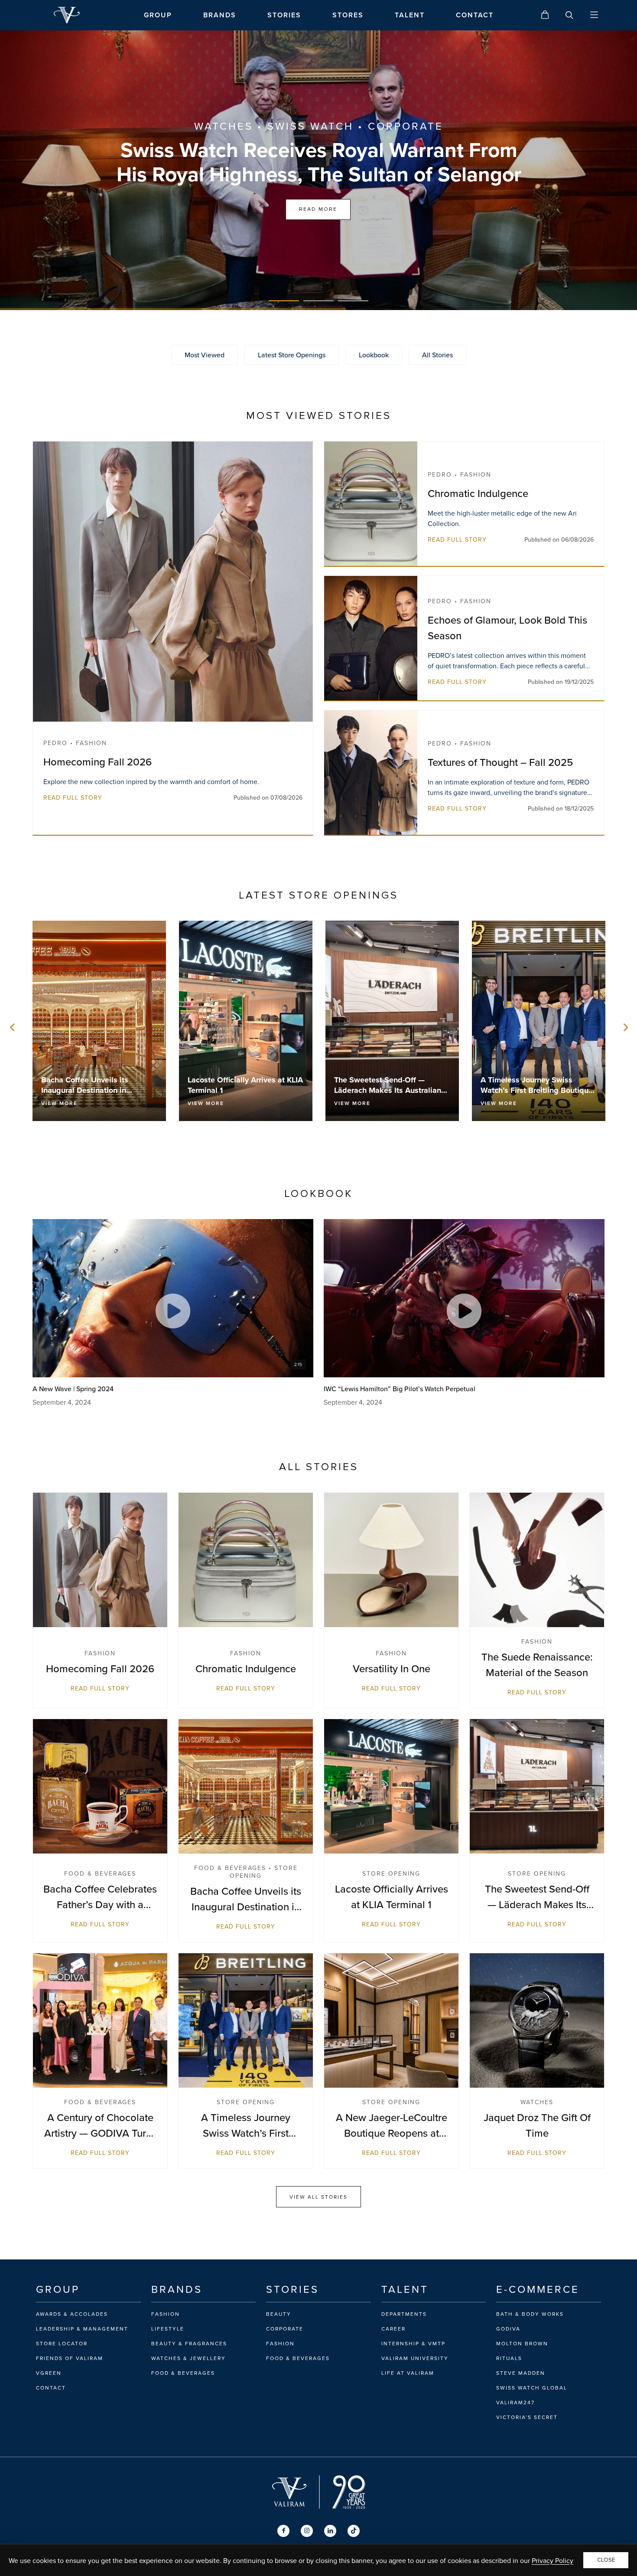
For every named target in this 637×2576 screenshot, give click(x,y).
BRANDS (220, 15)
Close (606, 2560)
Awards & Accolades (72, 2314)
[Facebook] (283, 2531)
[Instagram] (307, 2531)
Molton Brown (522, 2344)
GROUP (158, 15)
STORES (348, 15)
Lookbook (374, 355)
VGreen (49, 2373)
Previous (13, 1027)
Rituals (509, 2358)
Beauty (279, 2314)
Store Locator (62, 2344)
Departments (404, 2314)
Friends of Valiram (70, 2358)
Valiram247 (515, 2403)
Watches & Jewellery (188, 2358)
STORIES (284, 15)
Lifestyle (168, 2329)
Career (393, 2329)
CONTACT (475, 15)
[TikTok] (354, 2531)
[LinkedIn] (330, 2531)
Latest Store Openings (292, 355)
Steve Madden (521, 2373)
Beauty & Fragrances (189, 2344)
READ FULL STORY (73, 798)
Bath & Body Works (530, 2314)
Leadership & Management (82, 2329)
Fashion (166, 2314)
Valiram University (415, 2358)
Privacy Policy (552, 2560)
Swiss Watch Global (532, 2388)
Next (624, 1027)
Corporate (285, 2329)
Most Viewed (205, 355)
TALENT (410, 15)
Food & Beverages (183, 2373)
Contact (51, 2388)
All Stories (437, 355)
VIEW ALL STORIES (318, 2197)
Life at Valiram (408, 2373)
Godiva (508, 2329)
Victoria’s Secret (527, 2417)
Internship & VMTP (413, 2344)
